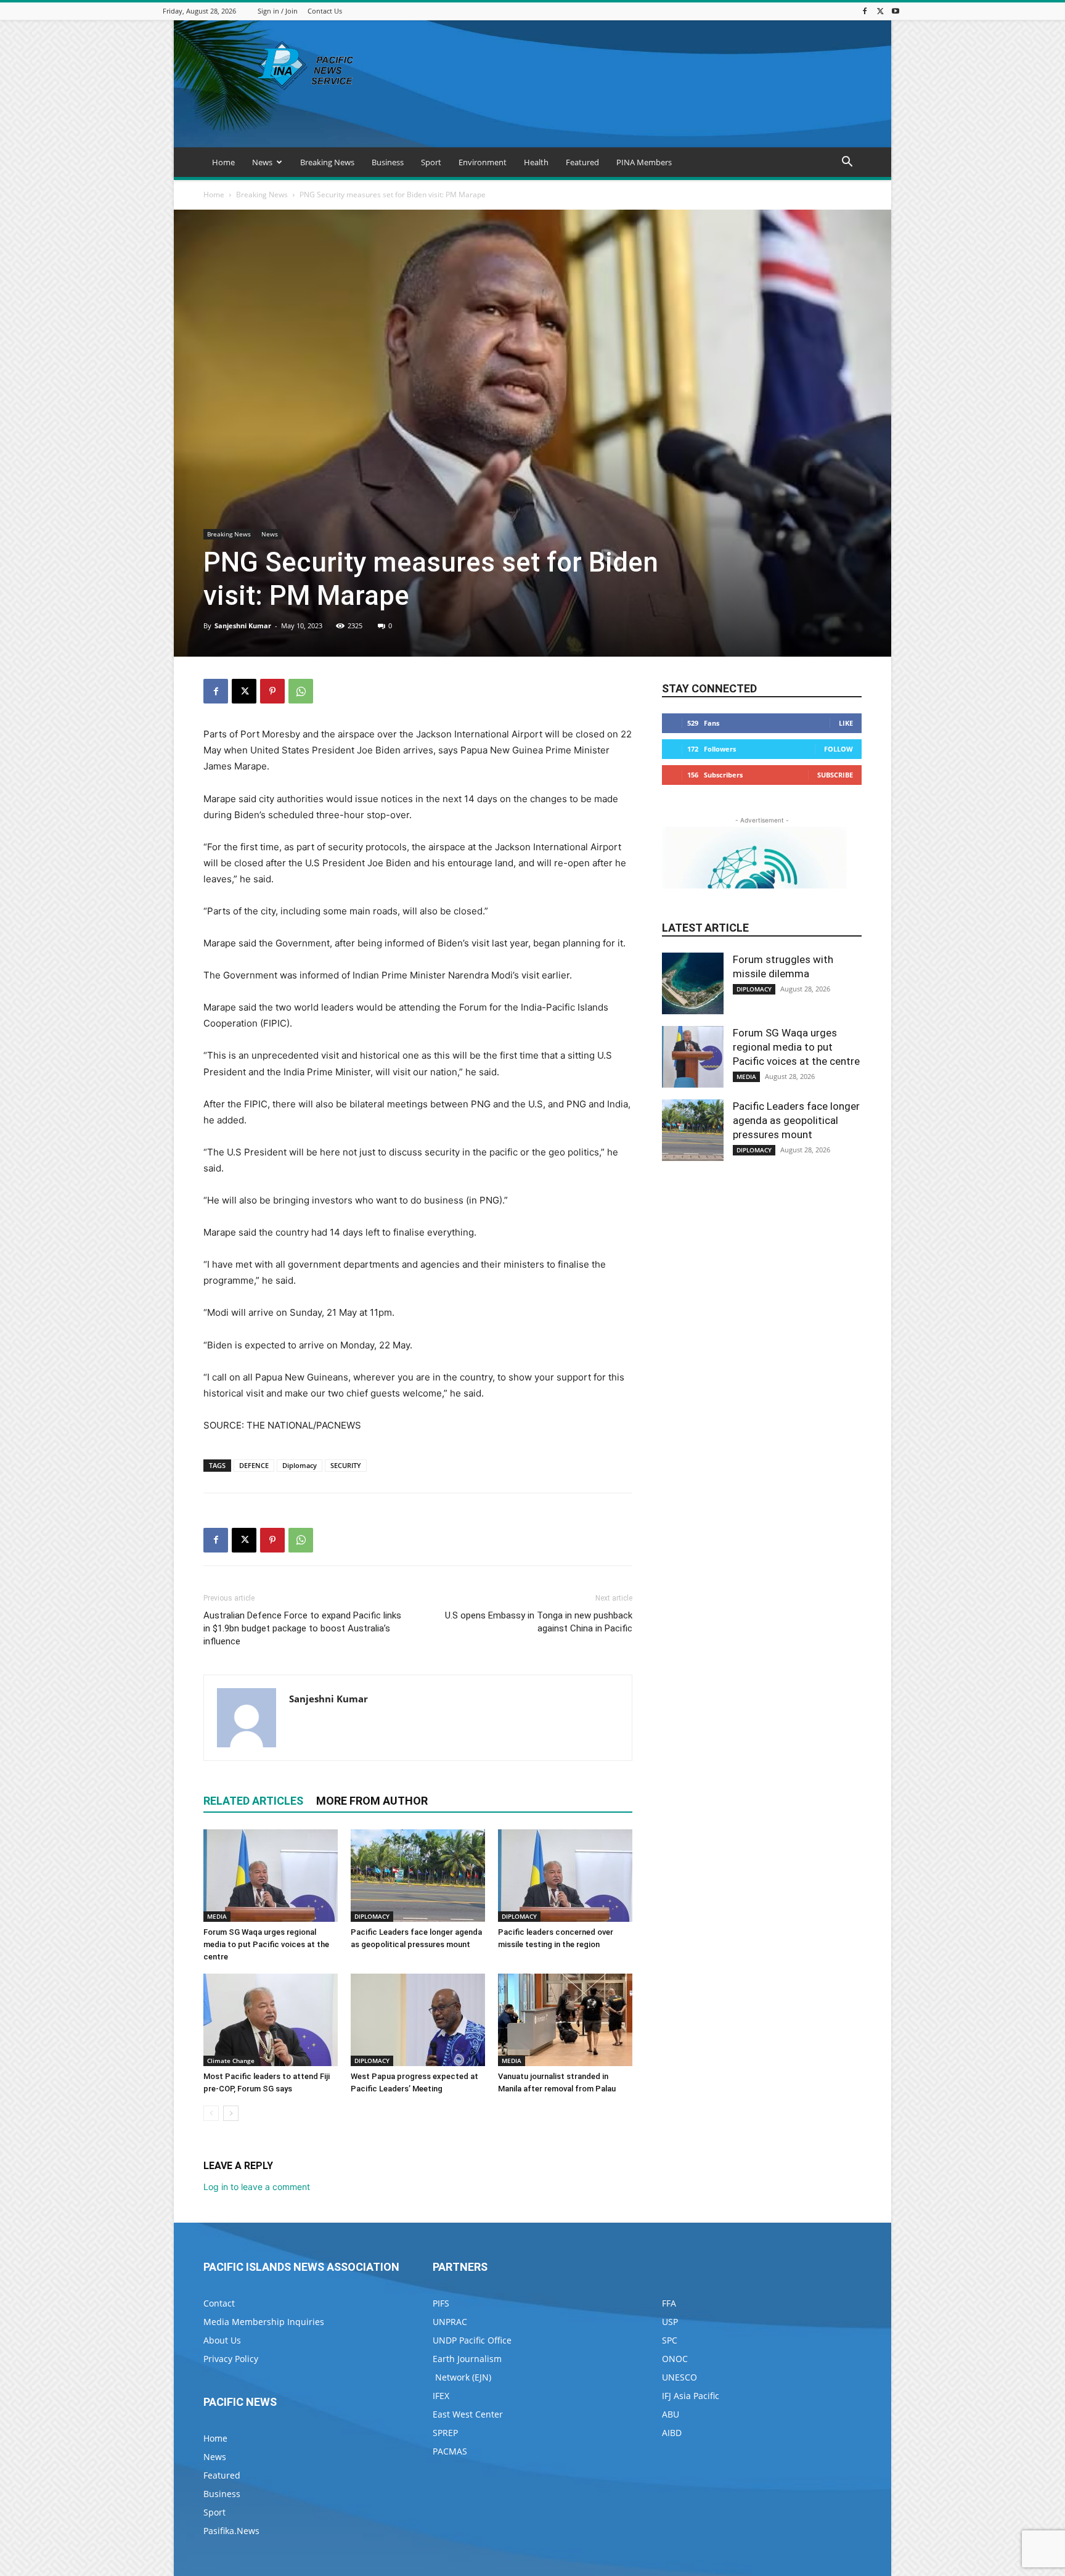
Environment (483, 162)
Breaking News (327, 162)
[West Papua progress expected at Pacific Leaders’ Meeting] (418, 2020)
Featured (582, 162)
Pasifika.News (231, 2531)
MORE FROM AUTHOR (372, 1801)
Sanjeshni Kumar (243, 626)
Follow (839, 749)
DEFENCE (254, 1465)
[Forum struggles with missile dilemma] (693, 983)
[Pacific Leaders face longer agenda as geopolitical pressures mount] (418, 1876)
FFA (669, 2303)
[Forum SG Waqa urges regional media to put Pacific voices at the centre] (271, 1876)
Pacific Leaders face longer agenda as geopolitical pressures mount (796, 1120)
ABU (671, 2414)
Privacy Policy (231, 2359)
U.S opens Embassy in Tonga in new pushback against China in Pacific (539, 1622)
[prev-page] (211, 2113)
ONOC (675, 2359)
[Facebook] (865, 11)
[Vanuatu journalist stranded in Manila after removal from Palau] (565, 2020)
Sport (431, 162)
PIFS (441, 2303)
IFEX (441, 2396)
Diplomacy (300, 1465)
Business (388, 162)
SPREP (445, 2433)
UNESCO (679, 2377)
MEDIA (217, 1916)
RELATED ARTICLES (253, 1801)
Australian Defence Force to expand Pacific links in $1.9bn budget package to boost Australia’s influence (302, 1628)
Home (223, 162)
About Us (222, 2340)
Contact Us (325, 11)
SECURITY (346, 1465)
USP (670, 2322)
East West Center (468, 2414)
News (262, 162)
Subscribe (835, 775)
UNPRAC (450, 2322)
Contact (219, 2303)
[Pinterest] (272, 691)
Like (846, 723)
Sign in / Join (278, 11)
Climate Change (231, 2061)
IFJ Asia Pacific (691, 2396)
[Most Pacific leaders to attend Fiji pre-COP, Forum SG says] (271, 2020)
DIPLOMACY (372, 1916)
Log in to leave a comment (257, 2187)
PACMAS (450, 2451)
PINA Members (644, 162)
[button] (847, 163)
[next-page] (231, 2113)
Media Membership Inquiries (264, 2322)
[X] (880, 11)
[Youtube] (896, 11)
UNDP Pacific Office (472, 2340)
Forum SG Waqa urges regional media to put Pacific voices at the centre (266, 1944)
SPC (670, 2340)
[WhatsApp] (301, 691)
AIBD (672, 2433)
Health (536, 162)
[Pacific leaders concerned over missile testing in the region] (565, 1876)
